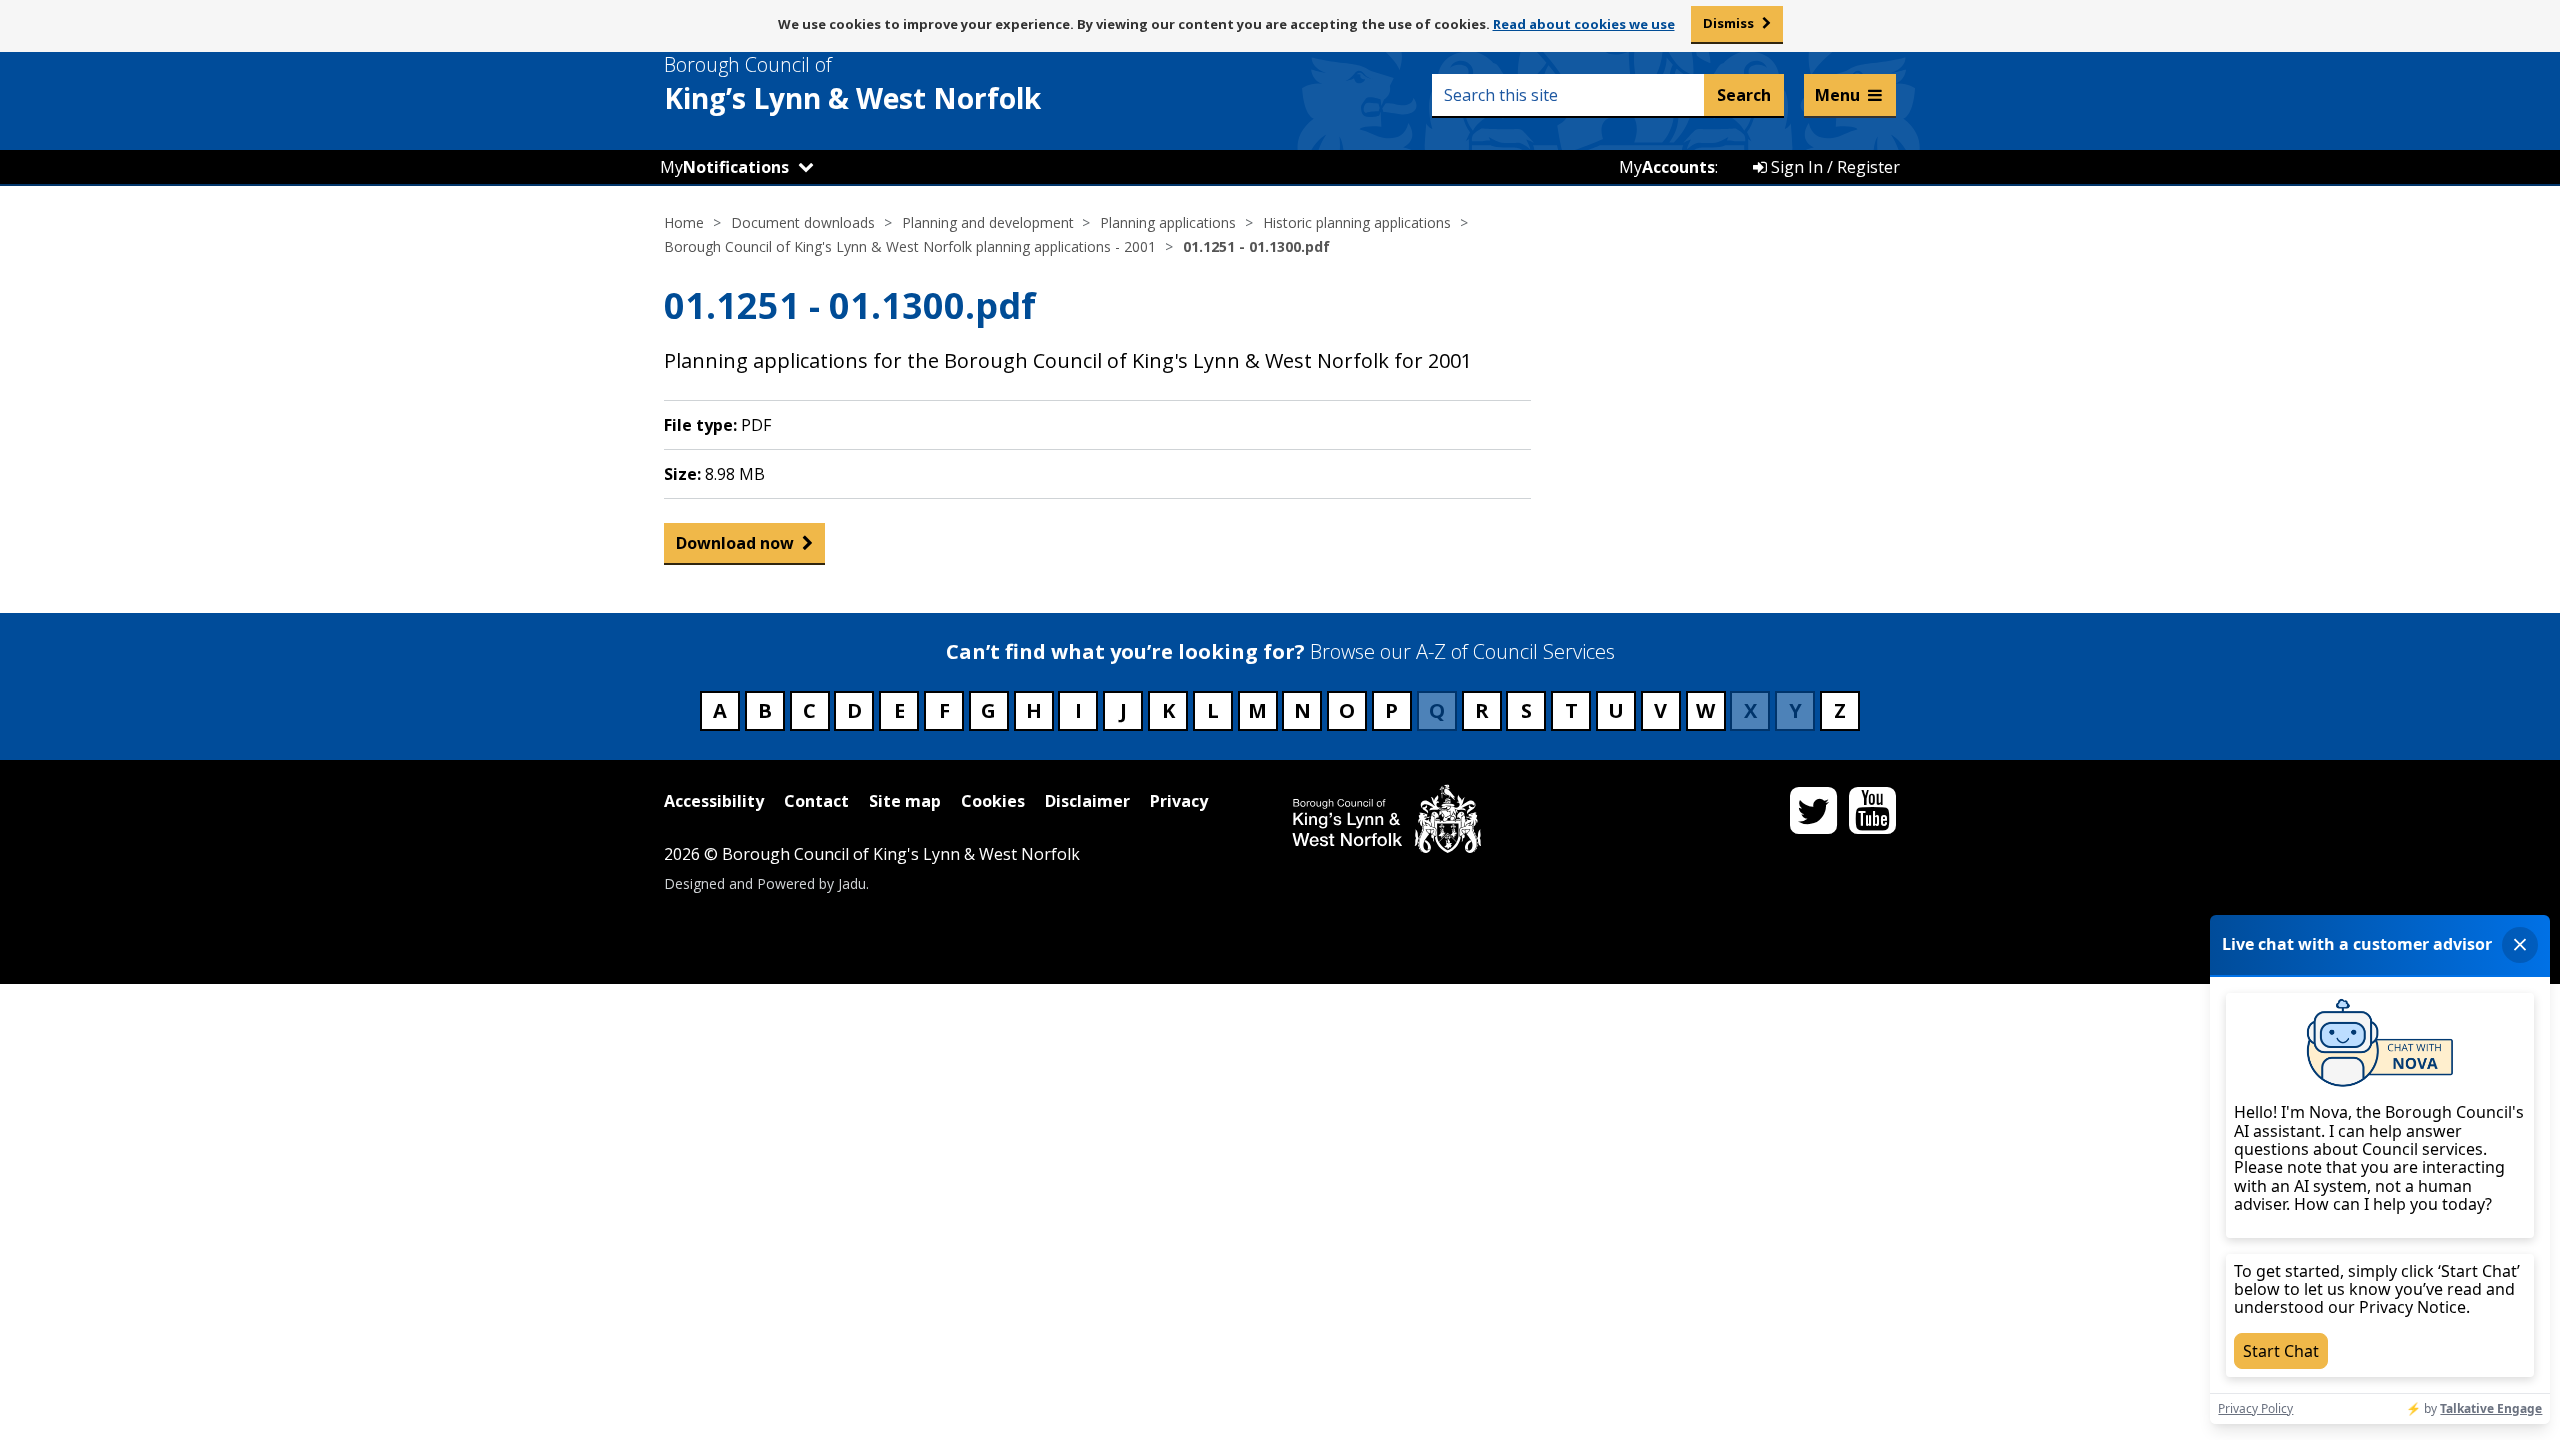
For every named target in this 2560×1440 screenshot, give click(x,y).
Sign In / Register (1833, 167)
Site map (905, 801)
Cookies (993, 801)
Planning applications (1168, 222)
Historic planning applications (1357, 222)
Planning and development (988, 222)
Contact (816, 801)
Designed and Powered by (765, 883)
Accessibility (714, 801)
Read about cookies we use (1584, 24)
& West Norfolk (852, 84)
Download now (735, 543)
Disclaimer (1087, 801)
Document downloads (803, 222)
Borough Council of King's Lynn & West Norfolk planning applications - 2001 (910, 246)
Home (684, 222)
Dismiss (1728, 23)
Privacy (1179, 801)
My (724, 167)
